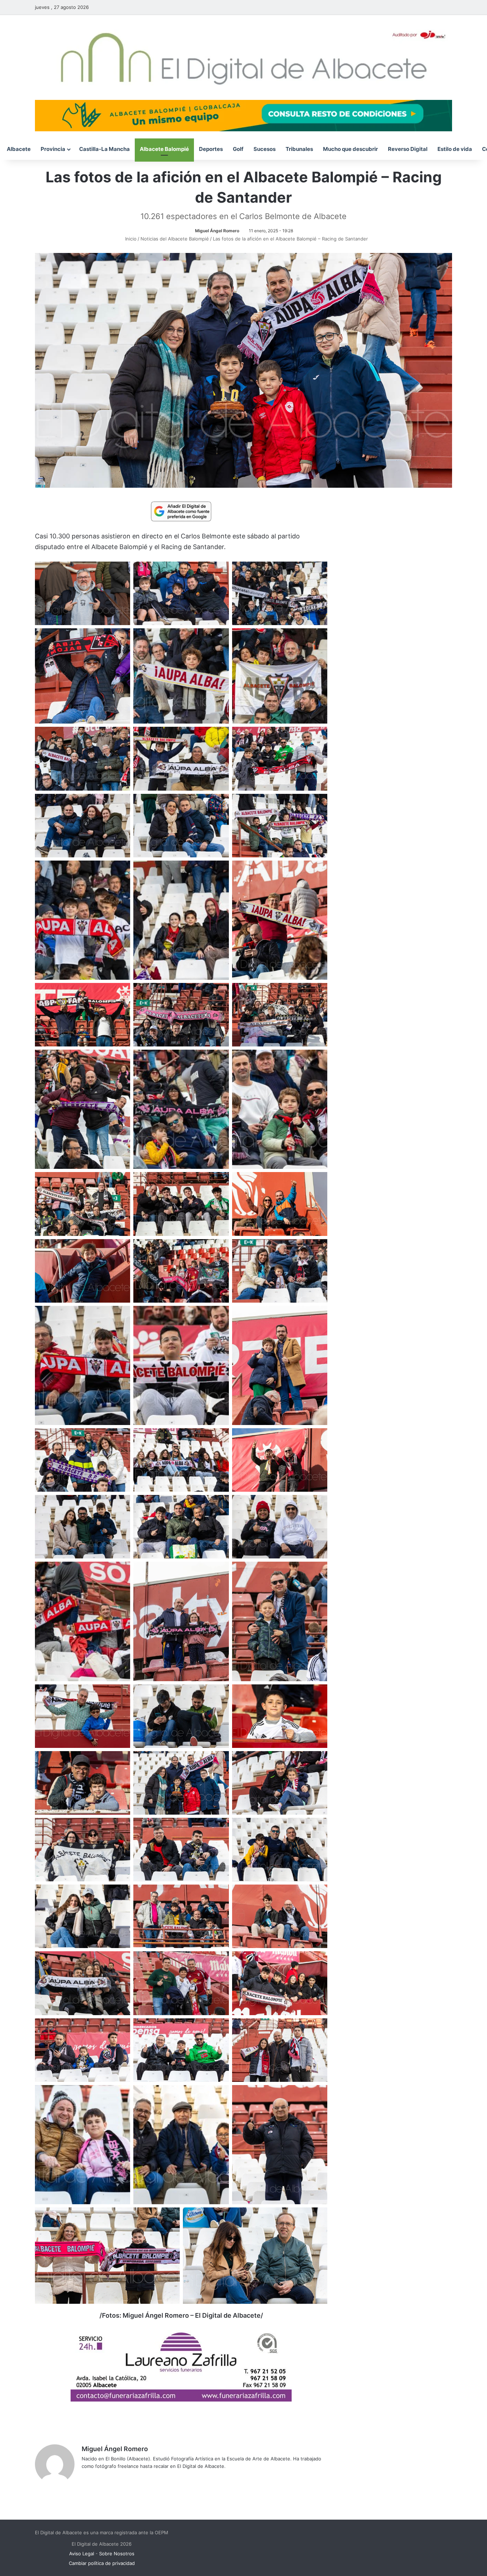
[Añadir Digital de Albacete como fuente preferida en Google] (181, 511)
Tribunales (299, 149)
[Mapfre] (181, 2399)
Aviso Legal (82, 2554)
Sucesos (265, 149)
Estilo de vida (455, 149)
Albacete (19, 149)
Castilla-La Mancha (104, 149)
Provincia (53, 149)
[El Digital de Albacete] (244, 57)
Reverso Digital (408, 149)
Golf (238, 149)
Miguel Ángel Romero (217, 231)
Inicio (130, 239)
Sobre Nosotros (117, 2554)
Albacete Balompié (164, 149)
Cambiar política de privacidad (102, 2563)
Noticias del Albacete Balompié (175, 239)
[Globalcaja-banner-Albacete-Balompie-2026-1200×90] (243, 115)
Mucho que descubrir (350, 149)
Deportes (211, 149)
